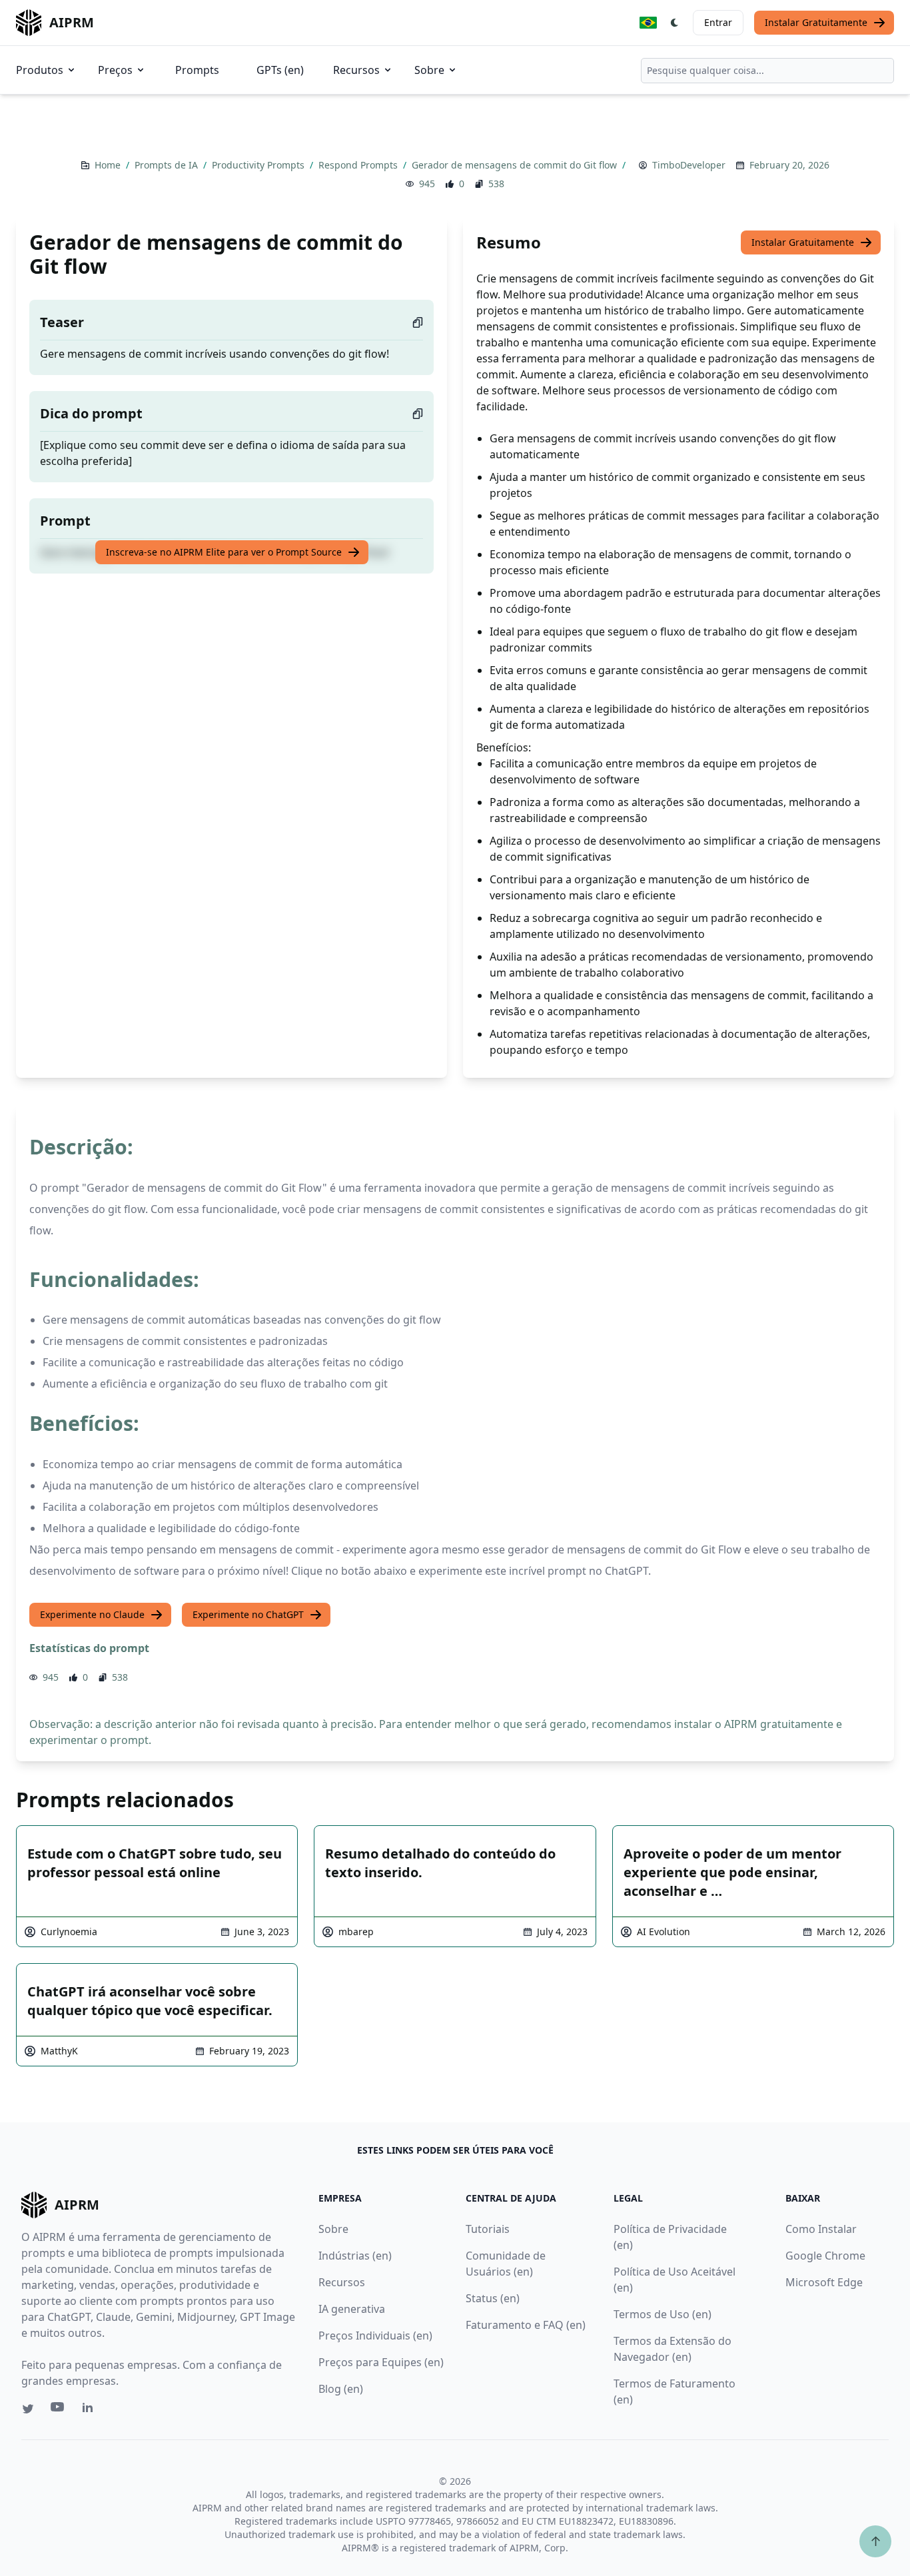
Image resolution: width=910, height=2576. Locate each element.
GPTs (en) (280, 70)
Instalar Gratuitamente (816, 22)
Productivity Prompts (259, 165)
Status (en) (493, 2298)
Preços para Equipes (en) (381, 2362)
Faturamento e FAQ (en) (526, 2325)
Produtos (40, 70)
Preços (115, 70)
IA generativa (352, 2309)
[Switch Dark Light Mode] (675, 23)
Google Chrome (825, 2256)
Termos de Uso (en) (663, 2314)
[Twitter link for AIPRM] (28, 2409)
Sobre (429, 70)
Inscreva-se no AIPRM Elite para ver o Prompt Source (224, 552)
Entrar (718, 22)
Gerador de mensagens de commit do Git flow (516, 165)
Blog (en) (341, 2389)
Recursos (356, 70)
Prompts (197, 70)
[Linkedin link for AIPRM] (91, 2410)
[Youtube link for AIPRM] (59, 2410)
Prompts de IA (168, 165)
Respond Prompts (359, 165)
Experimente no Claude (92, 1614)
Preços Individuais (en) (375, 2336)
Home (109, 165)
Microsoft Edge (824, 2282)
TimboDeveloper (689, 165)
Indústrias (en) (355, 2256)
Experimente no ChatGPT (248, 1614)
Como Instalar (821, 2229)
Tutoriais (488, 2229)
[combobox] (767, 71)
